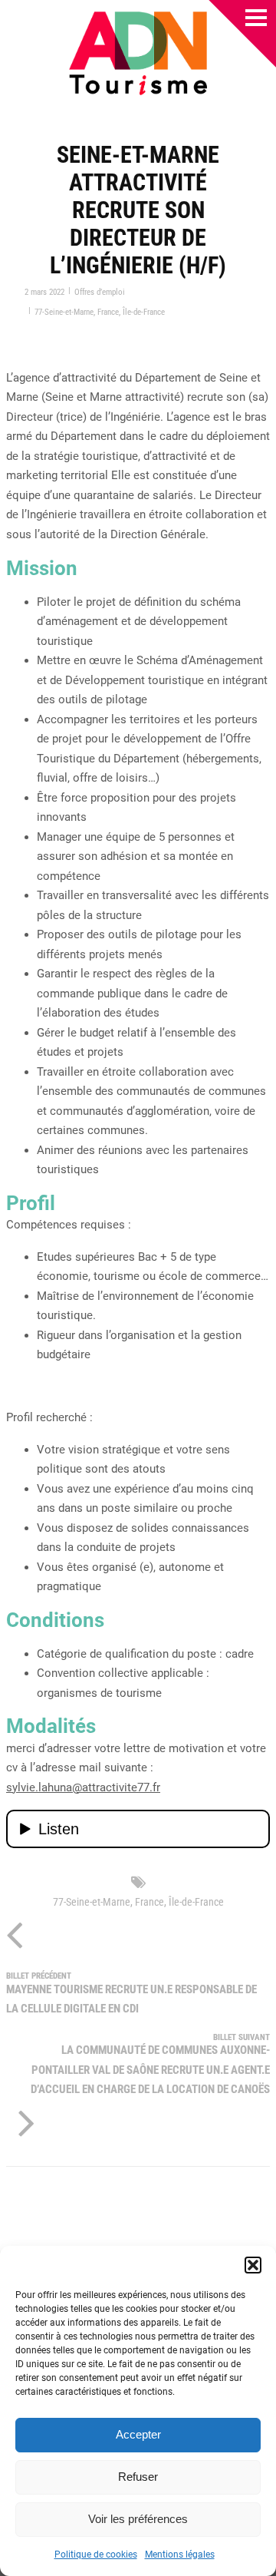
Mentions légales (180, 2555)
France (108, 312)
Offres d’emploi (100, 292)
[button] (253, 2265)
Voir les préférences (138, 2519)
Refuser (138, 2477)
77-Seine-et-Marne (64, 312)
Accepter (138, 2434)
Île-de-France (144, 312)
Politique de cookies (96, 2555)
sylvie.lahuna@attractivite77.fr (83, 1787)
